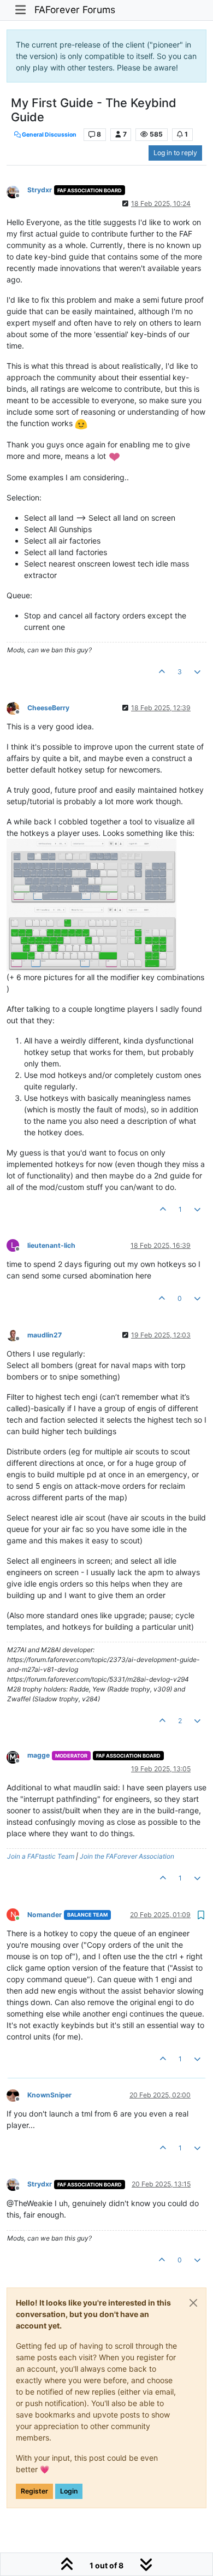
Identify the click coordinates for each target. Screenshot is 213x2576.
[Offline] (17, 191)
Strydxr (40, 190)
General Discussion (49, 135)
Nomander (45, 1915)
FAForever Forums (75, 10)
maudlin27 (45, 1335)
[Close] (193, 2303)
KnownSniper (49, 2095)
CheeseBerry (48, 708)
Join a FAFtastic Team (41, 1856)
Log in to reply (175, 153)
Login (69, 2491)
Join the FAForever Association (127, 1856)
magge (39, 1755)
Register (34, 2491)
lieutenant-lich (51, 1245)
